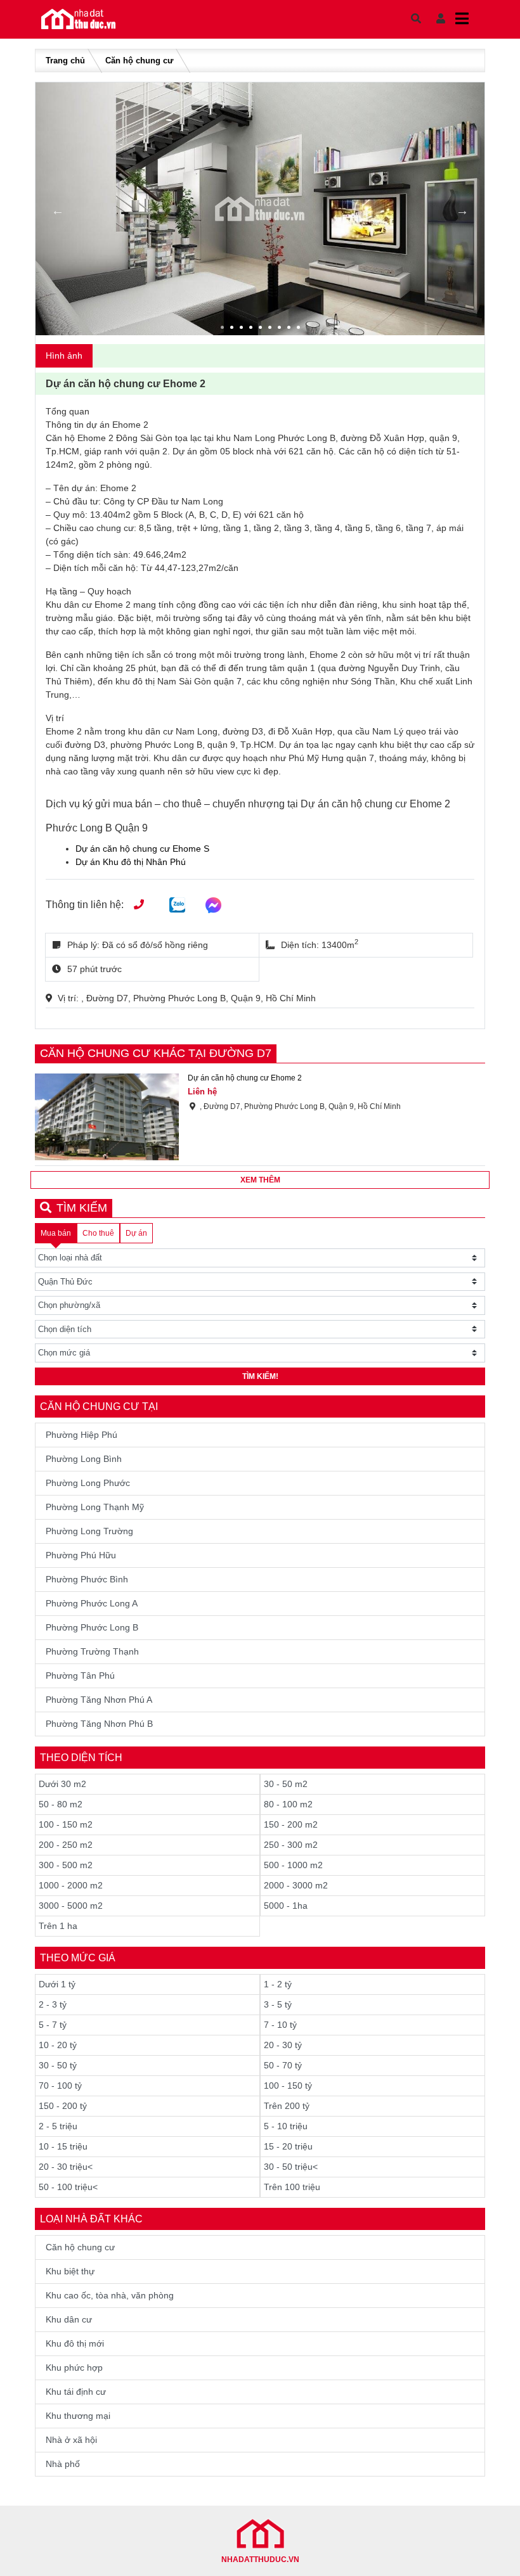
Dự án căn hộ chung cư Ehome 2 (245, 1078)
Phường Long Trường (89, 1531)
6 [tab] (271, 329)
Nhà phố (63, 2464)
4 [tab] (252, 329)
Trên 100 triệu (292, 2187)
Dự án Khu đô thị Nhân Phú (131, 862)
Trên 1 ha (58, 1926)
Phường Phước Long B (92, 1627)
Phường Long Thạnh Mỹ (95, 1507)
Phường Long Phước (88, 1483)
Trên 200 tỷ (287, 2106)
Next (462, 210)
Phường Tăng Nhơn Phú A (99, 1700)
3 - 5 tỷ (278, 2004)
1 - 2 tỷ (278, 1984)
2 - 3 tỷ (53, 2004)
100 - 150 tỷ (288, 2086)
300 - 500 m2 (66, 1865)
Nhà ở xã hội (71, 2440)
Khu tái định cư (76, 2392)
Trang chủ (65, 61)
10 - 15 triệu (63, 2146)
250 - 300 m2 (291, 1845)
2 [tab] (233, 329)
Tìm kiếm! (260, 1376)
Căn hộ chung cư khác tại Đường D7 (156, 1053)
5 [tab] (262, 329)
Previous (58, 210)
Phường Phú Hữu (81, 1555)
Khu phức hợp (74, 2368)
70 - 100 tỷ (60, 2086)
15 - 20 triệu (288, 2146)
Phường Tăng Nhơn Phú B (99, 1724)
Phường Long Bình (84, 1459)
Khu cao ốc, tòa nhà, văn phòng (110, 2295)
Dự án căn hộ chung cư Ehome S (142, 849)
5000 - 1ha (286, 1906)
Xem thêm (260, 1180)
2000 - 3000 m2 (296, 1885)
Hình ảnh (64, 356)
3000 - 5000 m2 (71, 1906)
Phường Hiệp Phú (81, 1435)
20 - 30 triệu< (66, 2167)
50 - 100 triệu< (68, 2187)
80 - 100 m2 (288, 1804)
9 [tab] (300, 329)
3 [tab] (243, 329)
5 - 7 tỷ (53, 2025)
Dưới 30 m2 (62, 1784)
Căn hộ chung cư (139, 61)
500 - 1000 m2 (293, 1865)
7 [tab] (281, 329)
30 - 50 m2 (286, 1784)
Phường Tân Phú (80, 1676)
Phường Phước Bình (87, 1579)
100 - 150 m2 (66, 1824)
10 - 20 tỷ (58, 2045)
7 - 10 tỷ (280, 2025)
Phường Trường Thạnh (92, 1651)
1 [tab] (224, 329)
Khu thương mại (78, 2416)
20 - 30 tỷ (283, 2045)
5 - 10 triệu (286, 2126)
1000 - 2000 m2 (71, 1885)
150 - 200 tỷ (63, 2106)
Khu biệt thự (70, 2271)
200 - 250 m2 (66, 1845)
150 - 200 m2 (291, 1824)
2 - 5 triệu (58, 2126)
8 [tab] (290, 329)
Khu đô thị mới (75, 2343)
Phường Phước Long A (92, 1603)
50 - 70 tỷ (283, 2065)
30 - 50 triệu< (291, 2167)
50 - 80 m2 (61, 1804)
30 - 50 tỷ (58, 2065)
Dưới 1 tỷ (57, 1984)
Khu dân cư (69, 2319)
